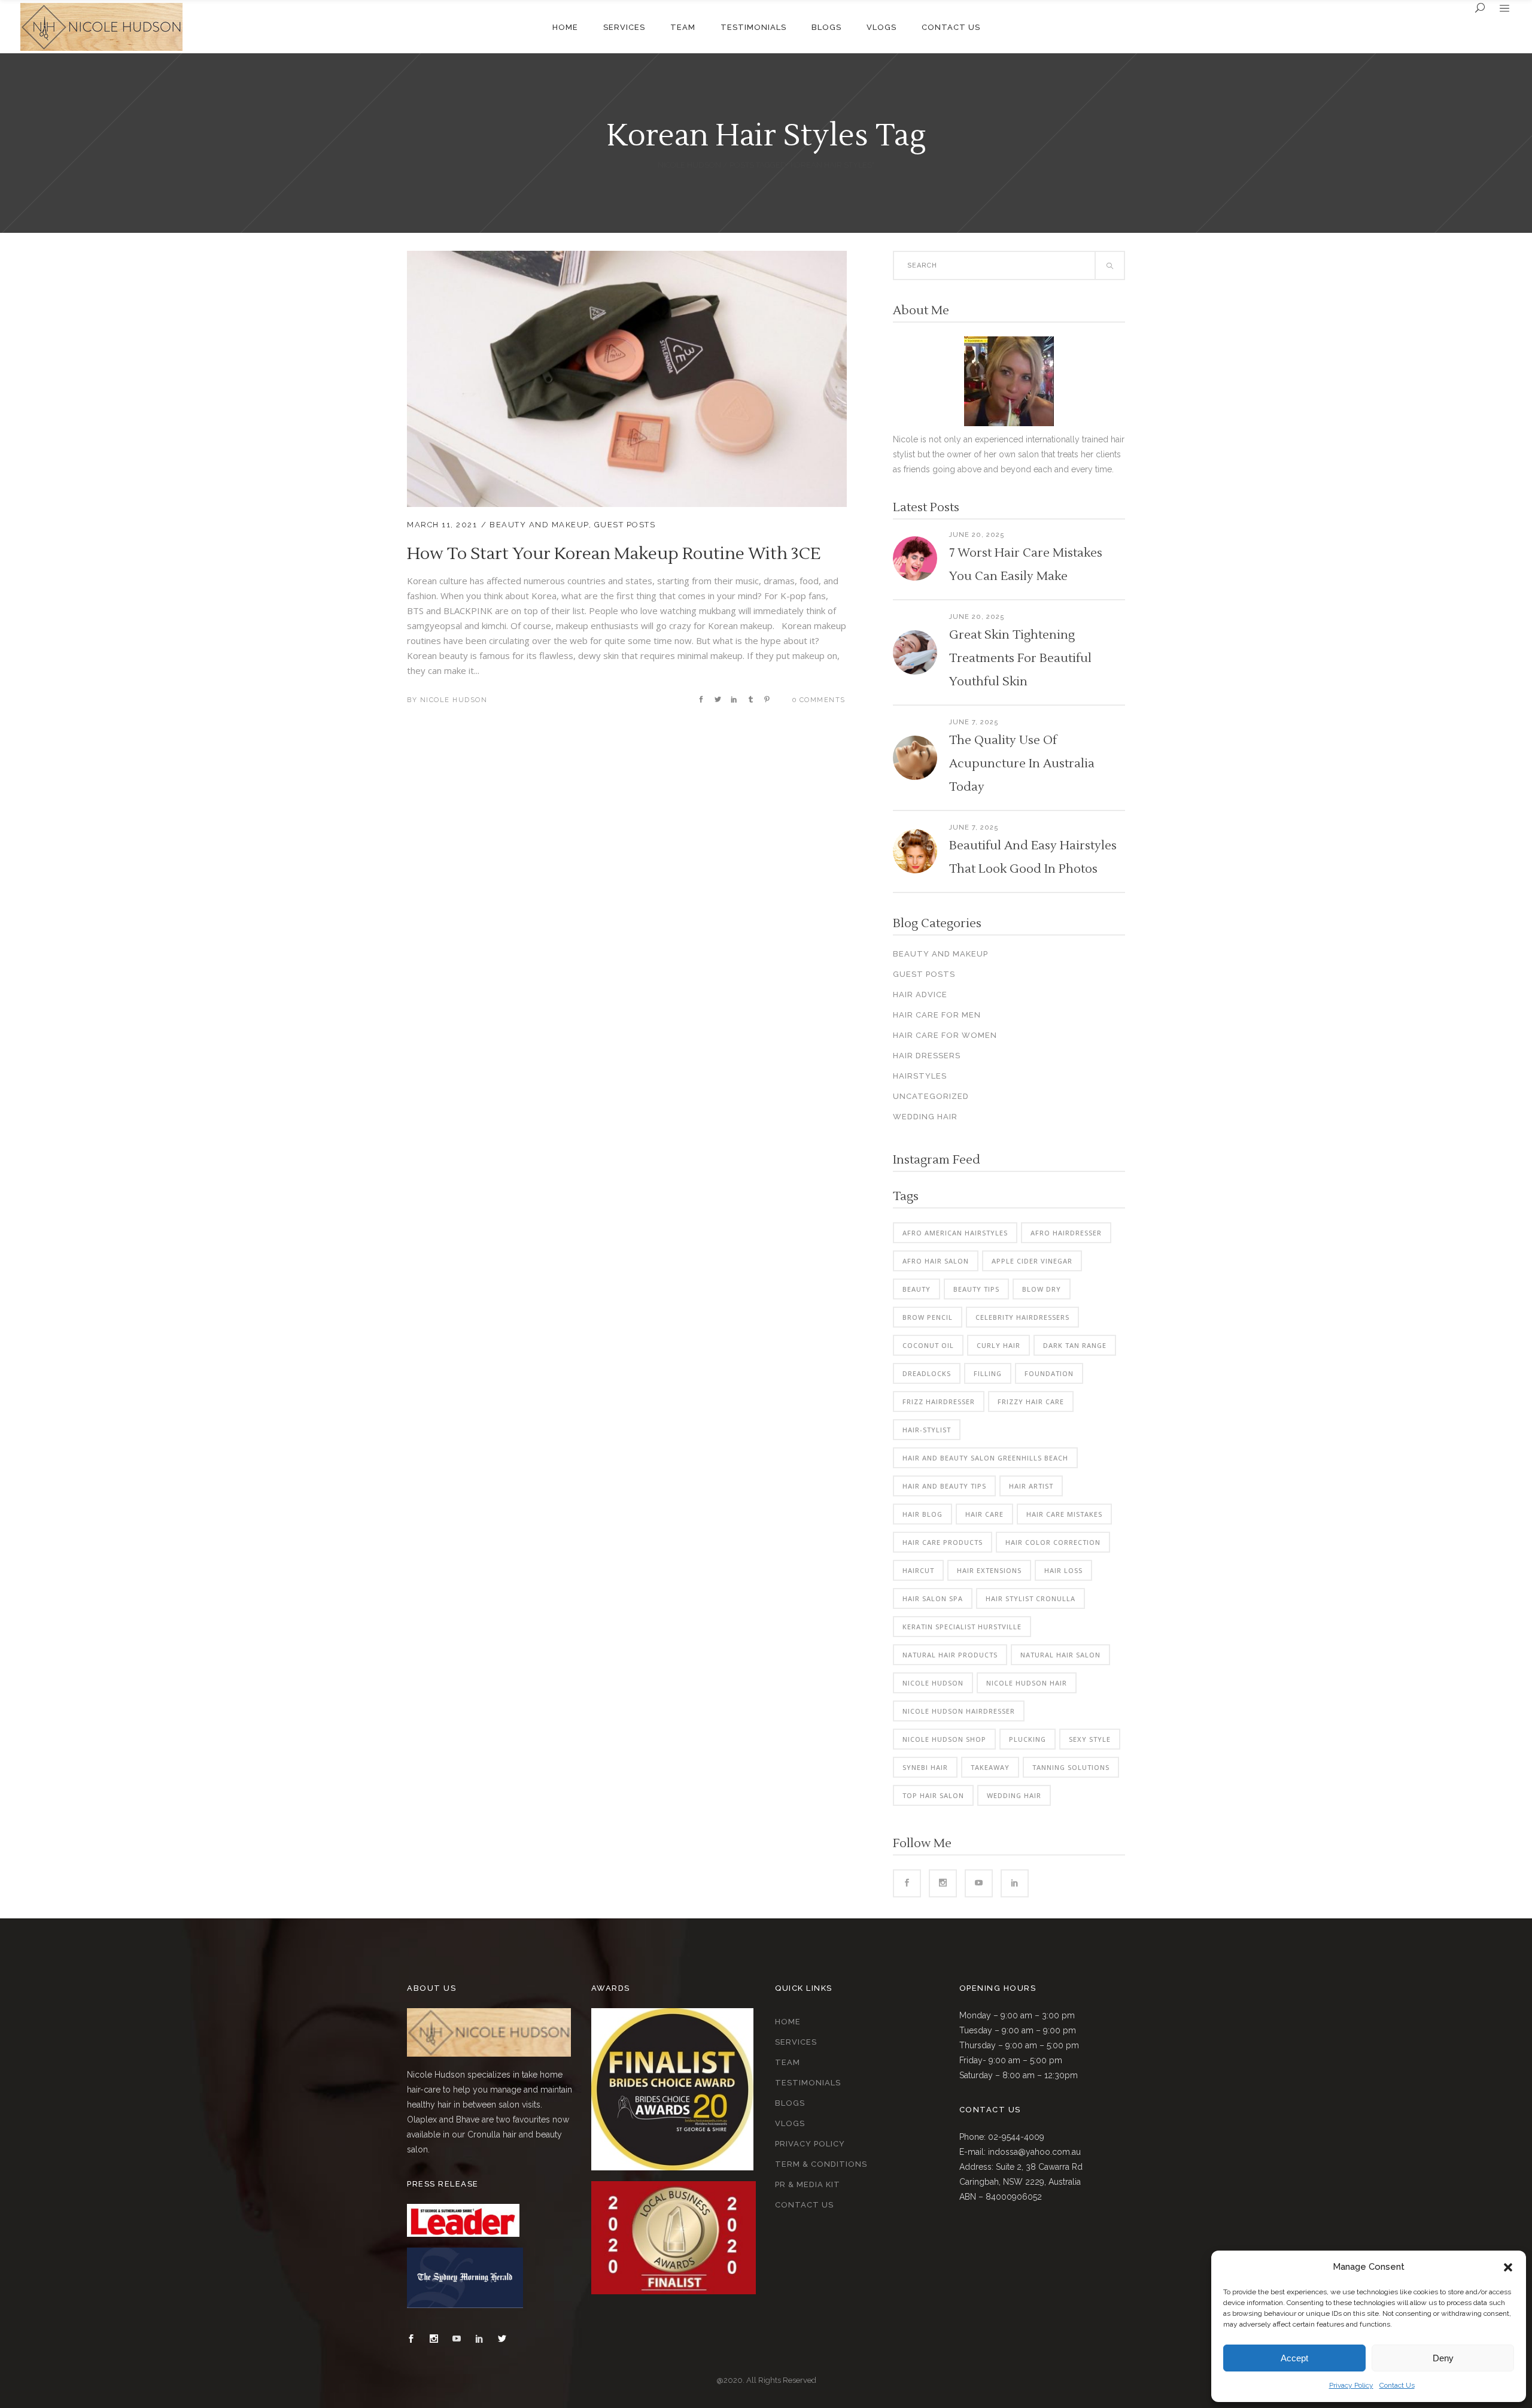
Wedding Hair (925, 1117)
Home (788, 2022)
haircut (918, 1570)
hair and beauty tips (944, 1486)
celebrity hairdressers (1022, 1317)
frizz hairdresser (939, 1402)
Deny (1443, 2358)
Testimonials (808, 2083)
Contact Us (1397, 2385)
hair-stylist (927, 1430)
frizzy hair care (1031, 1402)
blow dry (1042, 1289)
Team (788, 2062)
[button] (1508, 2267)
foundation (1049, 1373)
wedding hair (1014, 1795)
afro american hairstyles (955, 1233)
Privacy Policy (1351, 2385)
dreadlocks (927, 1373)
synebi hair (925, 1767)
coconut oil (928, 1345)
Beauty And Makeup (539, 525)
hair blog (922, 1514)
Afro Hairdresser (1066, 1233)
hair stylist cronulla (1031, 1598)
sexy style (1090, 1739)
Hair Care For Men (937, 1015)
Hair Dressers (927, 1056)
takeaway (990, 1767)
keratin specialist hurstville (962, 1627)
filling (988, 1373)
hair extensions (989, 1570)
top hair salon (933, 1795)
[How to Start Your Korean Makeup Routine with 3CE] (627, 258)
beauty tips (976, 1289)
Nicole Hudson (689, 165)
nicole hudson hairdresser (959, 1711)
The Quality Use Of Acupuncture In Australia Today (1022, 764)
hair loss (1063, 1570)
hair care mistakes (1064, 1514)
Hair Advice (920, 995)
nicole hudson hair (1027, 1683)
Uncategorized (931, 1096)
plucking (1028, 1739)
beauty (917, 1289)
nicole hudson (933, 1683)
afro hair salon (936, 1261)
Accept (1294, 2358)
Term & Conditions (821, 2164)
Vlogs (790, 2123)
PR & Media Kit (808, 2184)
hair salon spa (933, 1598)
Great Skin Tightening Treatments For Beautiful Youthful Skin (1020, 658)
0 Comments (819, 700)
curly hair (998, 1345)
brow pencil (928, 1317)
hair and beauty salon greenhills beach (985, 1458)
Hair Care (984, 1514)
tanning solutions (1071, 1767)
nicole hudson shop (944, 1739)
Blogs (790, 2103)
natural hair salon (1060, 1655)
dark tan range (1075, 1345)
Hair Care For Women (945, 1035)
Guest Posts (625, 525)
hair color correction (1053, 1542)
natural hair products (950, 1655)
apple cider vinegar (1032, 1261)
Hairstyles (920, 1076)
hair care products (943, 1542)
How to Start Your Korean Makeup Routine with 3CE (614, 554)
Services (796, 2042)
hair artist (1031, 1486)
